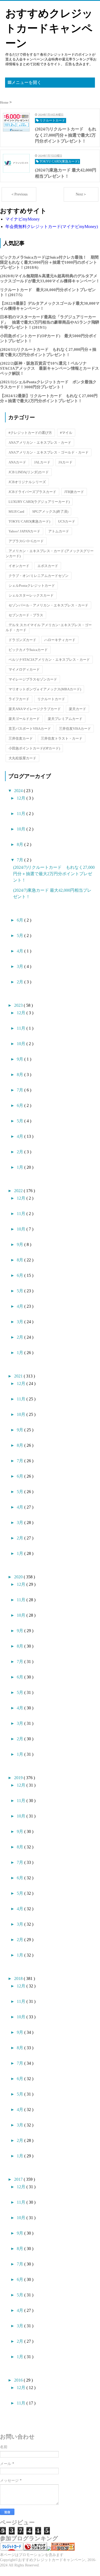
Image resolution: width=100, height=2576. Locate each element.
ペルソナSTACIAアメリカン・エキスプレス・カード (49, 660)
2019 (19, 1778)
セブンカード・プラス (26, 615)
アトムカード (59, 531)
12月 (22, 798)
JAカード (65, 462)
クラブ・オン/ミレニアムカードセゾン (39, 576)
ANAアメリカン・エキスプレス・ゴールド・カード (49, 452)
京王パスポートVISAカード (30, 729)
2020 (19, 1577)
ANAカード (17, 462)
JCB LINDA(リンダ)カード (29, 472)
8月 (21, 844)
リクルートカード (51, 699)
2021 (19, 1376)
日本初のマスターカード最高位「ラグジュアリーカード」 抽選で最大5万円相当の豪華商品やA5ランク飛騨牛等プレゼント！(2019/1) (50, 322)
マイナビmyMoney (23, 219)
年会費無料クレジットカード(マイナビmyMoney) (52, 227)
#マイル (66, 433)
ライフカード (19, 699)
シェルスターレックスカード (31, 595)
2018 (19, 1978)
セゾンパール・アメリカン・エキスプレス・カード (48, 605)
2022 (19, 1191)
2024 (19, 791)
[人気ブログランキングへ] (35, 2549)
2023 (19, 1005)
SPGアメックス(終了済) (50, 511)
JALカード (42, 462)
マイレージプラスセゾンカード (33, 679)
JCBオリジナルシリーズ (27, 482)
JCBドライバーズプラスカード (32, 492)
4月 (21, 951)
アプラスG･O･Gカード (26, 541)
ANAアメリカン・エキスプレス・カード (40, 443)
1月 (21, 1167)
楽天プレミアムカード (65, 719)
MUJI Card (16, 511)
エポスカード (48, 566)
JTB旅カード (74, 492)
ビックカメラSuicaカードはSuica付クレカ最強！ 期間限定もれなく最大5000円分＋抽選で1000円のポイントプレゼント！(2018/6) (49, 262)
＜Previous (19, 194)
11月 (22, 814)
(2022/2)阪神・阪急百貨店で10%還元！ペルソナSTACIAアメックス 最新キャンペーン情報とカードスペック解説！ (49, 368)
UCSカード (67, 521)
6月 (21, 920)
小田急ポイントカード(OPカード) (34, 748)
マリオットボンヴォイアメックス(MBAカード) (45, 689)
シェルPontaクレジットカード (32, 586)
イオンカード (19, 566)
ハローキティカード (60, 640)
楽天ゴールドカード (24, 719)
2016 (19, 2380)
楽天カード (77, 709)
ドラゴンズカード (22, 640)
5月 (21, 936)
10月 (22, 829)
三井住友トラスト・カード (62, 738)
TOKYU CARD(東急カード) (29, 521)
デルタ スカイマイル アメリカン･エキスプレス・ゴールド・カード (49, 627)
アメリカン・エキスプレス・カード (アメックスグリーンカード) (50, 553)
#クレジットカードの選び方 (30, 433)
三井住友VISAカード (75, 729)
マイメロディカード (24, 669)
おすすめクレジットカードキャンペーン (49, 28)
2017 (19, 2179)
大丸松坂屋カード (22, 758)
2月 (21, 982)
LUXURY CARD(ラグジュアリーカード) (39, 502)
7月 (21, 860)
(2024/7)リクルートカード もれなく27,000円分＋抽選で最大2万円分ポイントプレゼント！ (54, 874)
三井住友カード (21, 738)
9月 (21, 1059)
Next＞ (81, 194)
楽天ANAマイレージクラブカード (35, 709)
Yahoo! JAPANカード (24, 531)
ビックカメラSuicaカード (28, 650)
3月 (21, 966)
